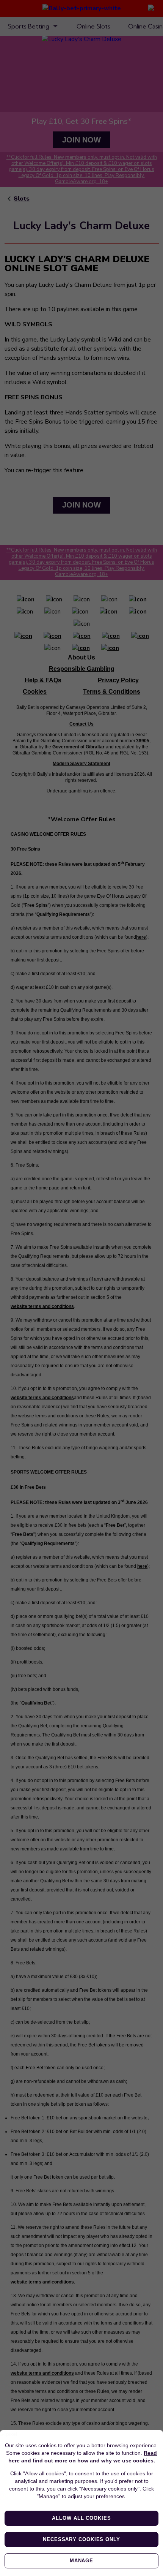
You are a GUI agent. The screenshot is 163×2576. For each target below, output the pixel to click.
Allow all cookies (81, 2518)
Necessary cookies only (81, 2539)
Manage (81, 2561)
